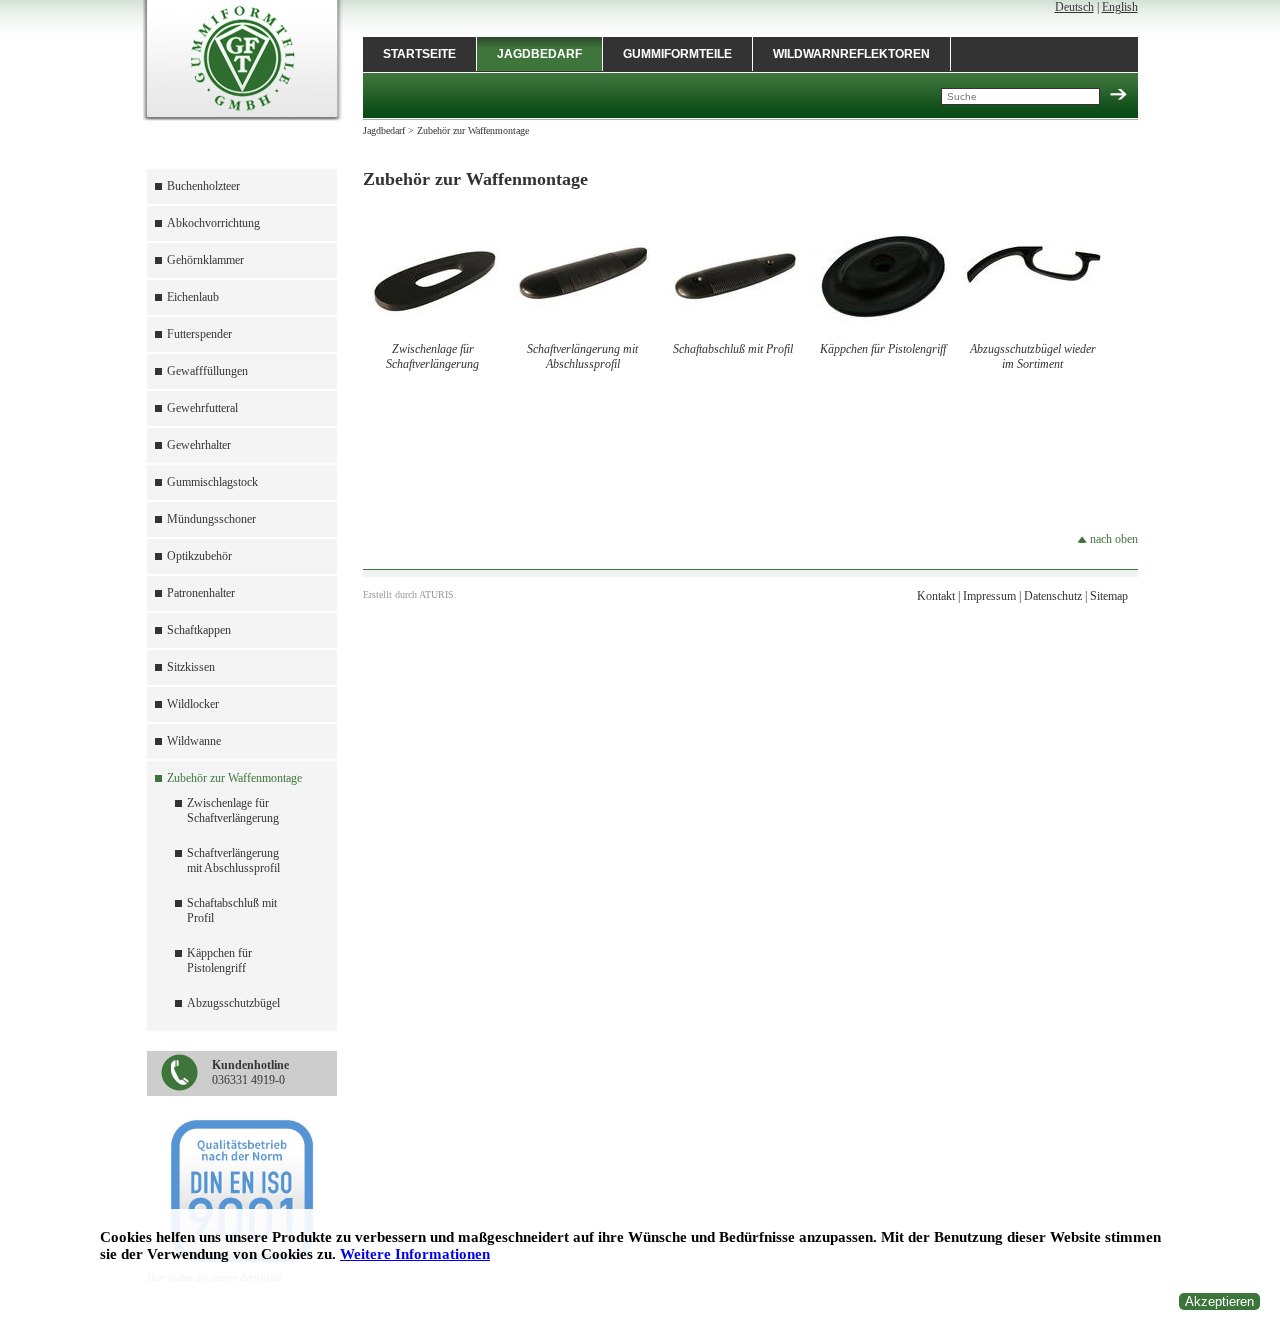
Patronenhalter (201, 593)
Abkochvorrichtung (213, 223)
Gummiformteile (677, 54)
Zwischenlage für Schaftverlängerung (233, 810)
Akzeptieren (1219, 1301)
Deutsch (1074, 7)
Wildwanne (194, 741)
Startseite (419, 54)
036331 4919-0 (250, 1072)
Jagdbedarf (539, 54)
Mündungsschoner (211, 519)
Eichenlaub (193, 297)
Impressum (989, 596)
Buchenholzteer (203, 186)
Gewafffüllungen (207, 371)
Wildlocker (193, 704)
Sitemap (1109, 596)
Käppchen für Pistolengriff (219, 960)
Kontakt (936, 596)
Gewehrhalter (199, 445)
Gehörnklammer (205, 260)
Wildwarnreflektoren (851, 54)
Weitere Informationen (415, 1254)
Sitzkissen (191, 667)
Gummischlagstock (212, 482)
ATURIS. (438, 594)
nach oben (1112, 539)
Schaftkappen (199, 630)
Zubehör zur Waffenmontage (234, 778)
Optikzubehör (199, 556)
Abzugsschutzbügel (233, 1003)
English (1120, 7)
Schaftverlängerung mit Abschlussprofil (233, 860)
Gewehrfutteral (202, 408)
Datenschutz (1053, 596)
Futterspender (199, 334)
